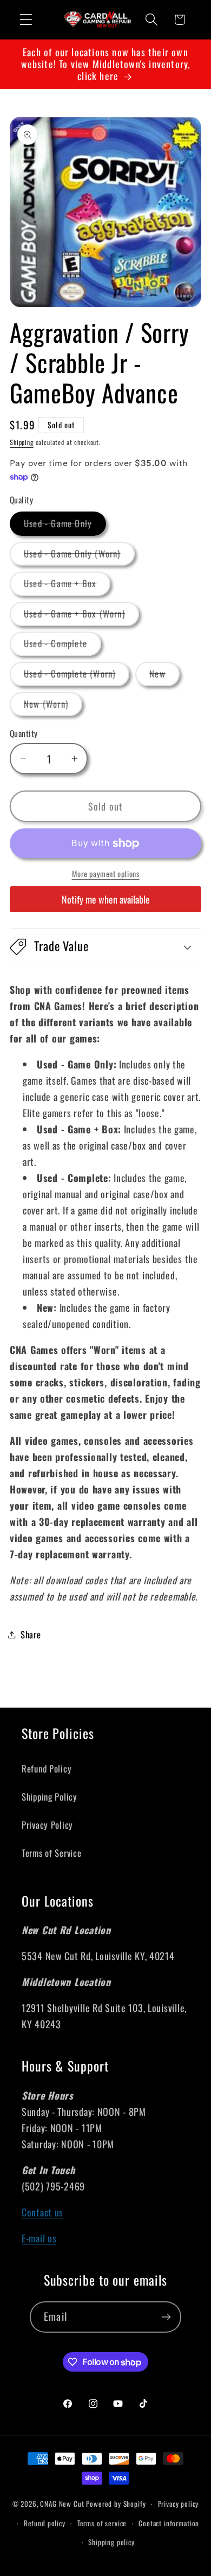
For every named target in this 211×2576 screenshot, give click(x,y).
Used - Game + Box (67, 586)
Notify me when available (106, 899)
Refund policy (45, 2523)
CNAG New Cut (62, 2504)
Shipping (22, 442)
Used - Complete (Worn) (77, 676)
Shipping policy (111, 2542)
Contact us (42, 2212)
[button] (26, 20)
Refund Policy (47, 1768)
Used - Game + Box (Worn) (81, 616)
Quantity (24, 733)
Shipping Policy (50, 1797)
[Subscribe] (166, 2317)
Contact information (169, 2523)
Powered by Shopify (116, 2504)
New (164, 676)
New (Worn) (53, 706)
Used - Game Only (65, 526)
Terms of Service (52, 1853)
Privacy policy (179, 2504)
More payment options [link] (106, 874)
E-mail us (39, 2238)
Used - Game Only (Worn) (79, 556)
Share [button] (31, 1634)
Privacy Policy (47, 1825)
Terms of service (102, 2523)
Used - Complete (62, 646)
